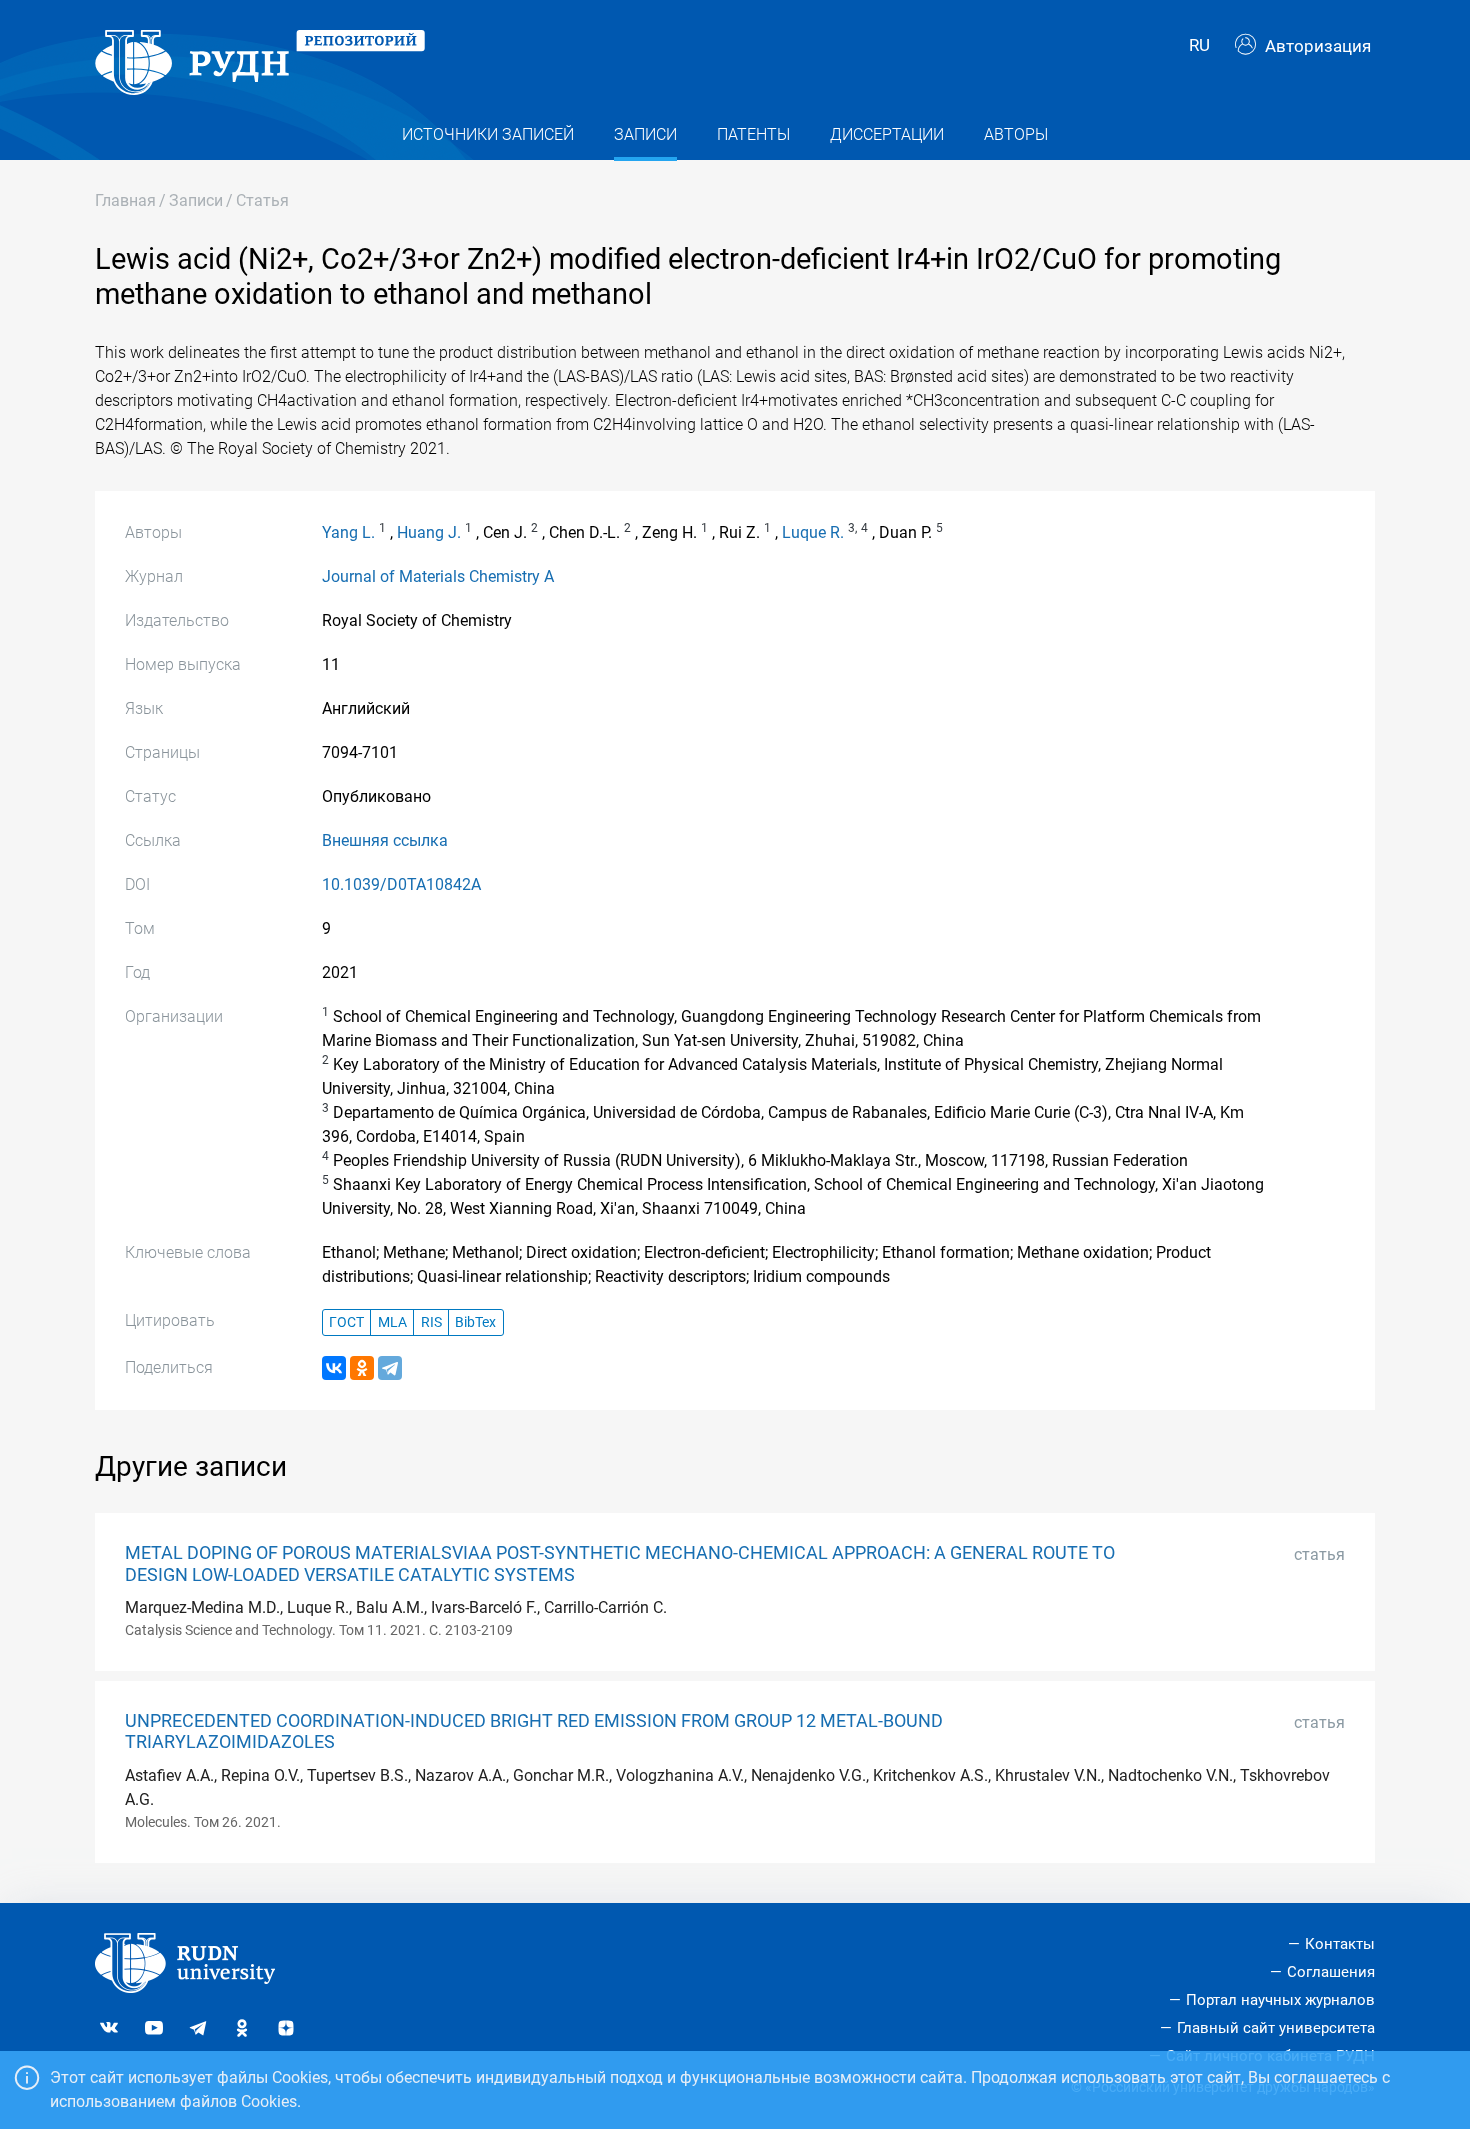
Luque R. (813, 532)
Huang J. (429, 532)
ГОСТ (346, 1322)
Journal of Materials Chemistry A (438, 576)
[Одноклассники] (362, 1368)
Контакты (1340, 1944)
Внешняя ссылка (385, 840)
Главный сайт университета (1276, 2028)
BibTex (475, 1322)
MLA (392, 1322)
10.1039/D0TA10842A (401, 884)
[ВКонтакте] (334, 1368)
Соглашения (1331, 1972)
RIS (431, 1322)
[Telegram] (390, 1368)
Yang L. (348, 532)
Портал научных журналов (1280, 2000)
